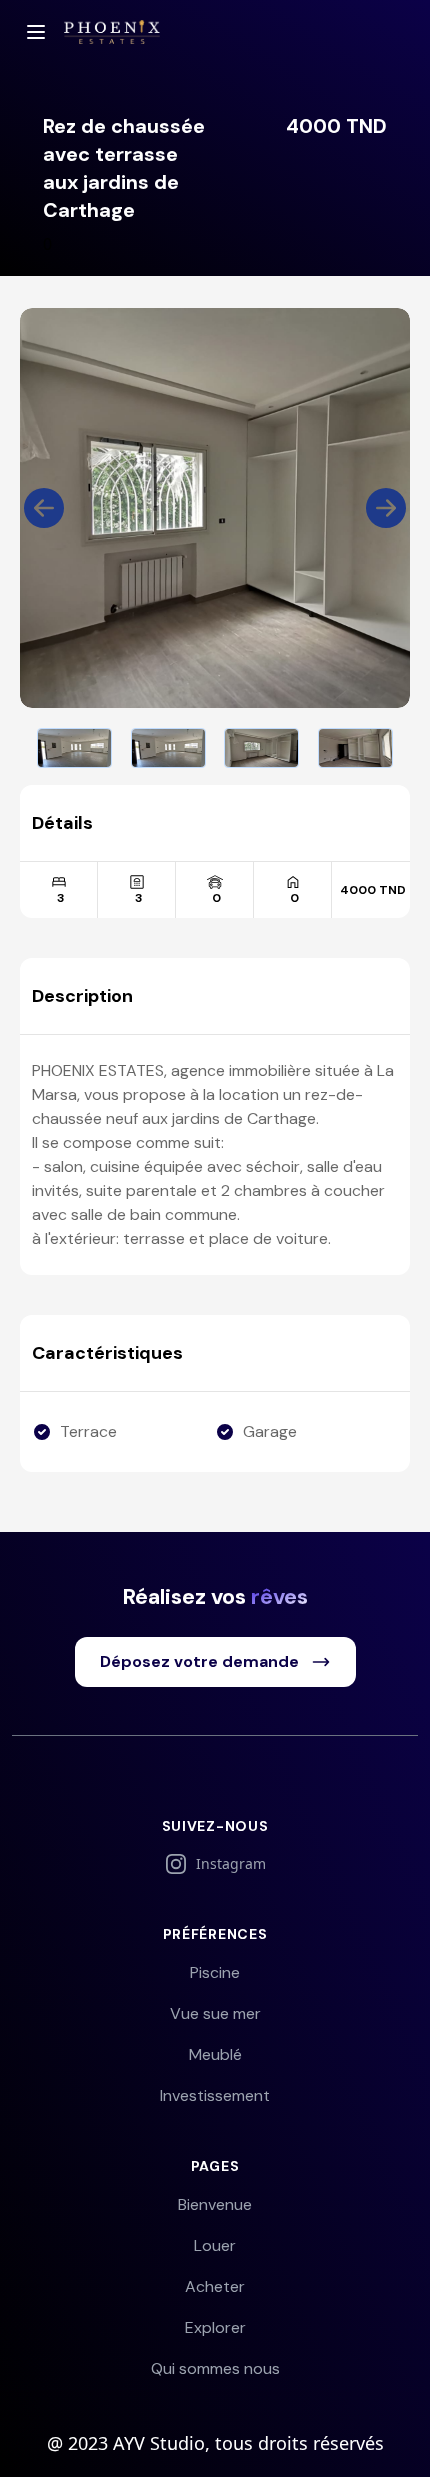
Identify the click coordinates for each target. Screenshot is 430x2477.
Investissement (215, 2095)
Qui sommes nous (215, 2368)
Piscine (215, 1972)
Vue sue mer (215, 2013)
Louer (215, 2245)
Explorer (215, 2327)
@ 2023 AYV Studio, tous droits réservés (215, 2443)
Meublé (215, 2054)
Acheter (215, 2286)
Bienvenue (215, 2204)
